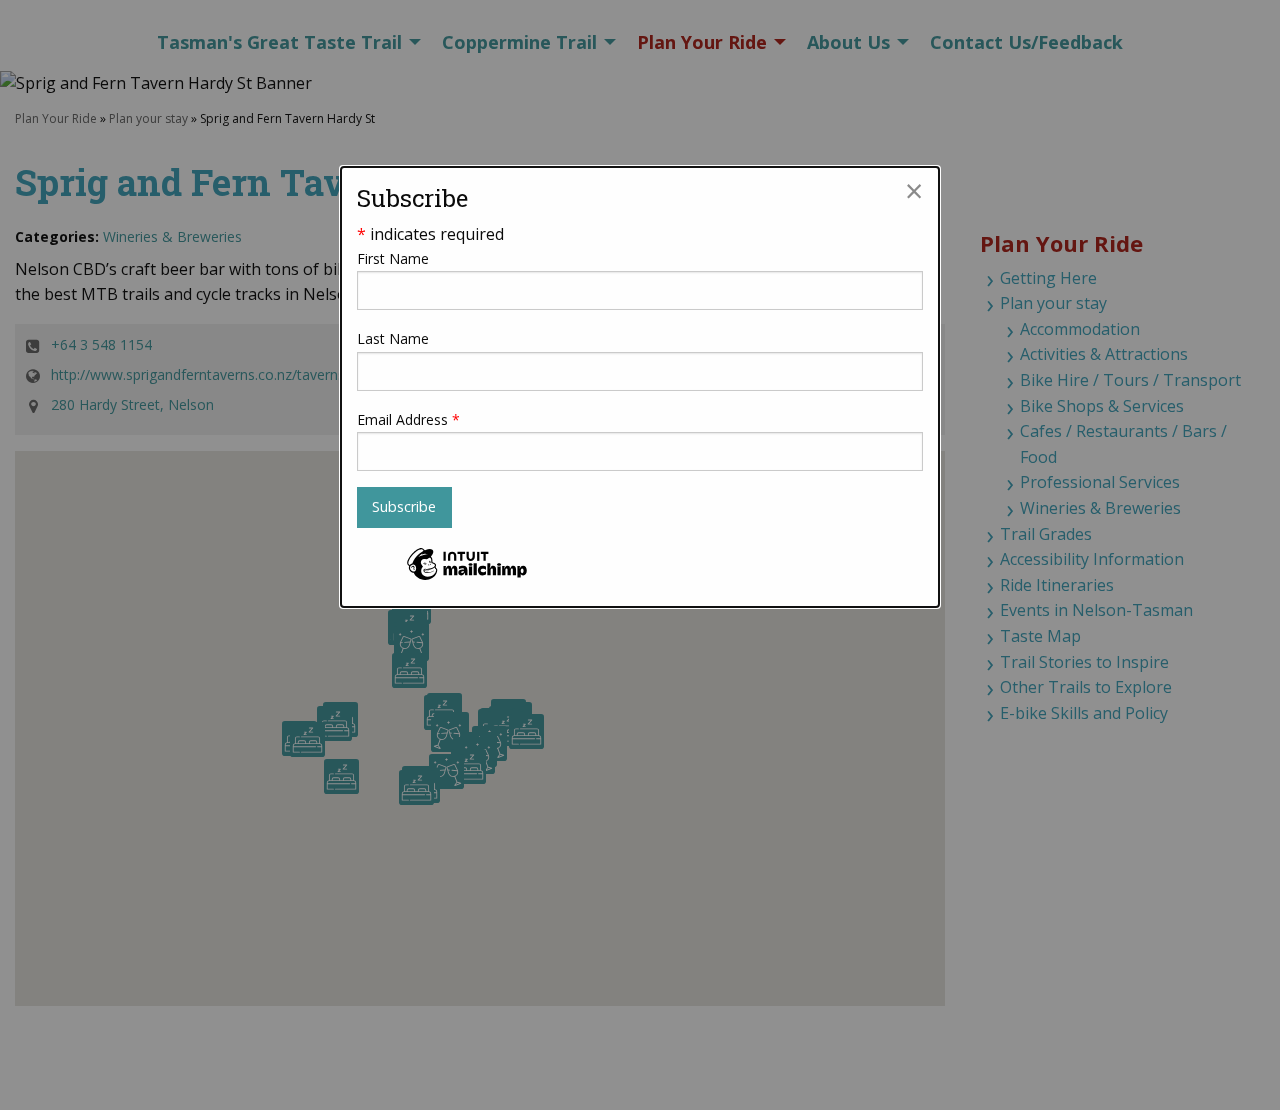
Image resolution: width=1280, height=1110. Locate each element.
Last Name (393, 338)
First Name (393, 258)
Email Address (408, 419)
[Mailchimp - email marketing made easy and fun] (467, 578)
